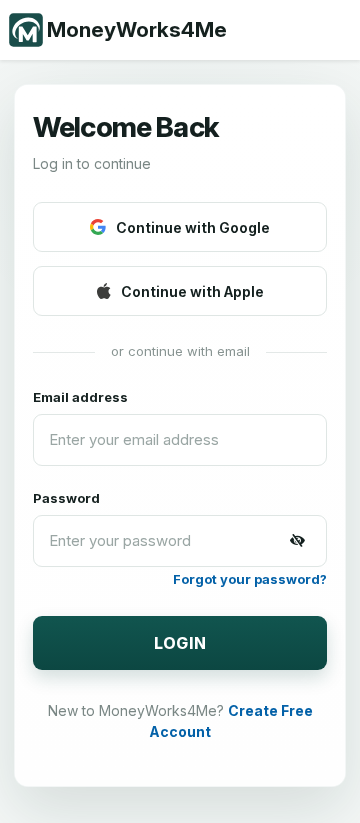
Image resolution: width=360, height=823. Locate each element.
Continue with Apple (192, 291)
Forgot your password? (250, 579)
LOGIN (180, 643)
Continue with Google (193, 227)
